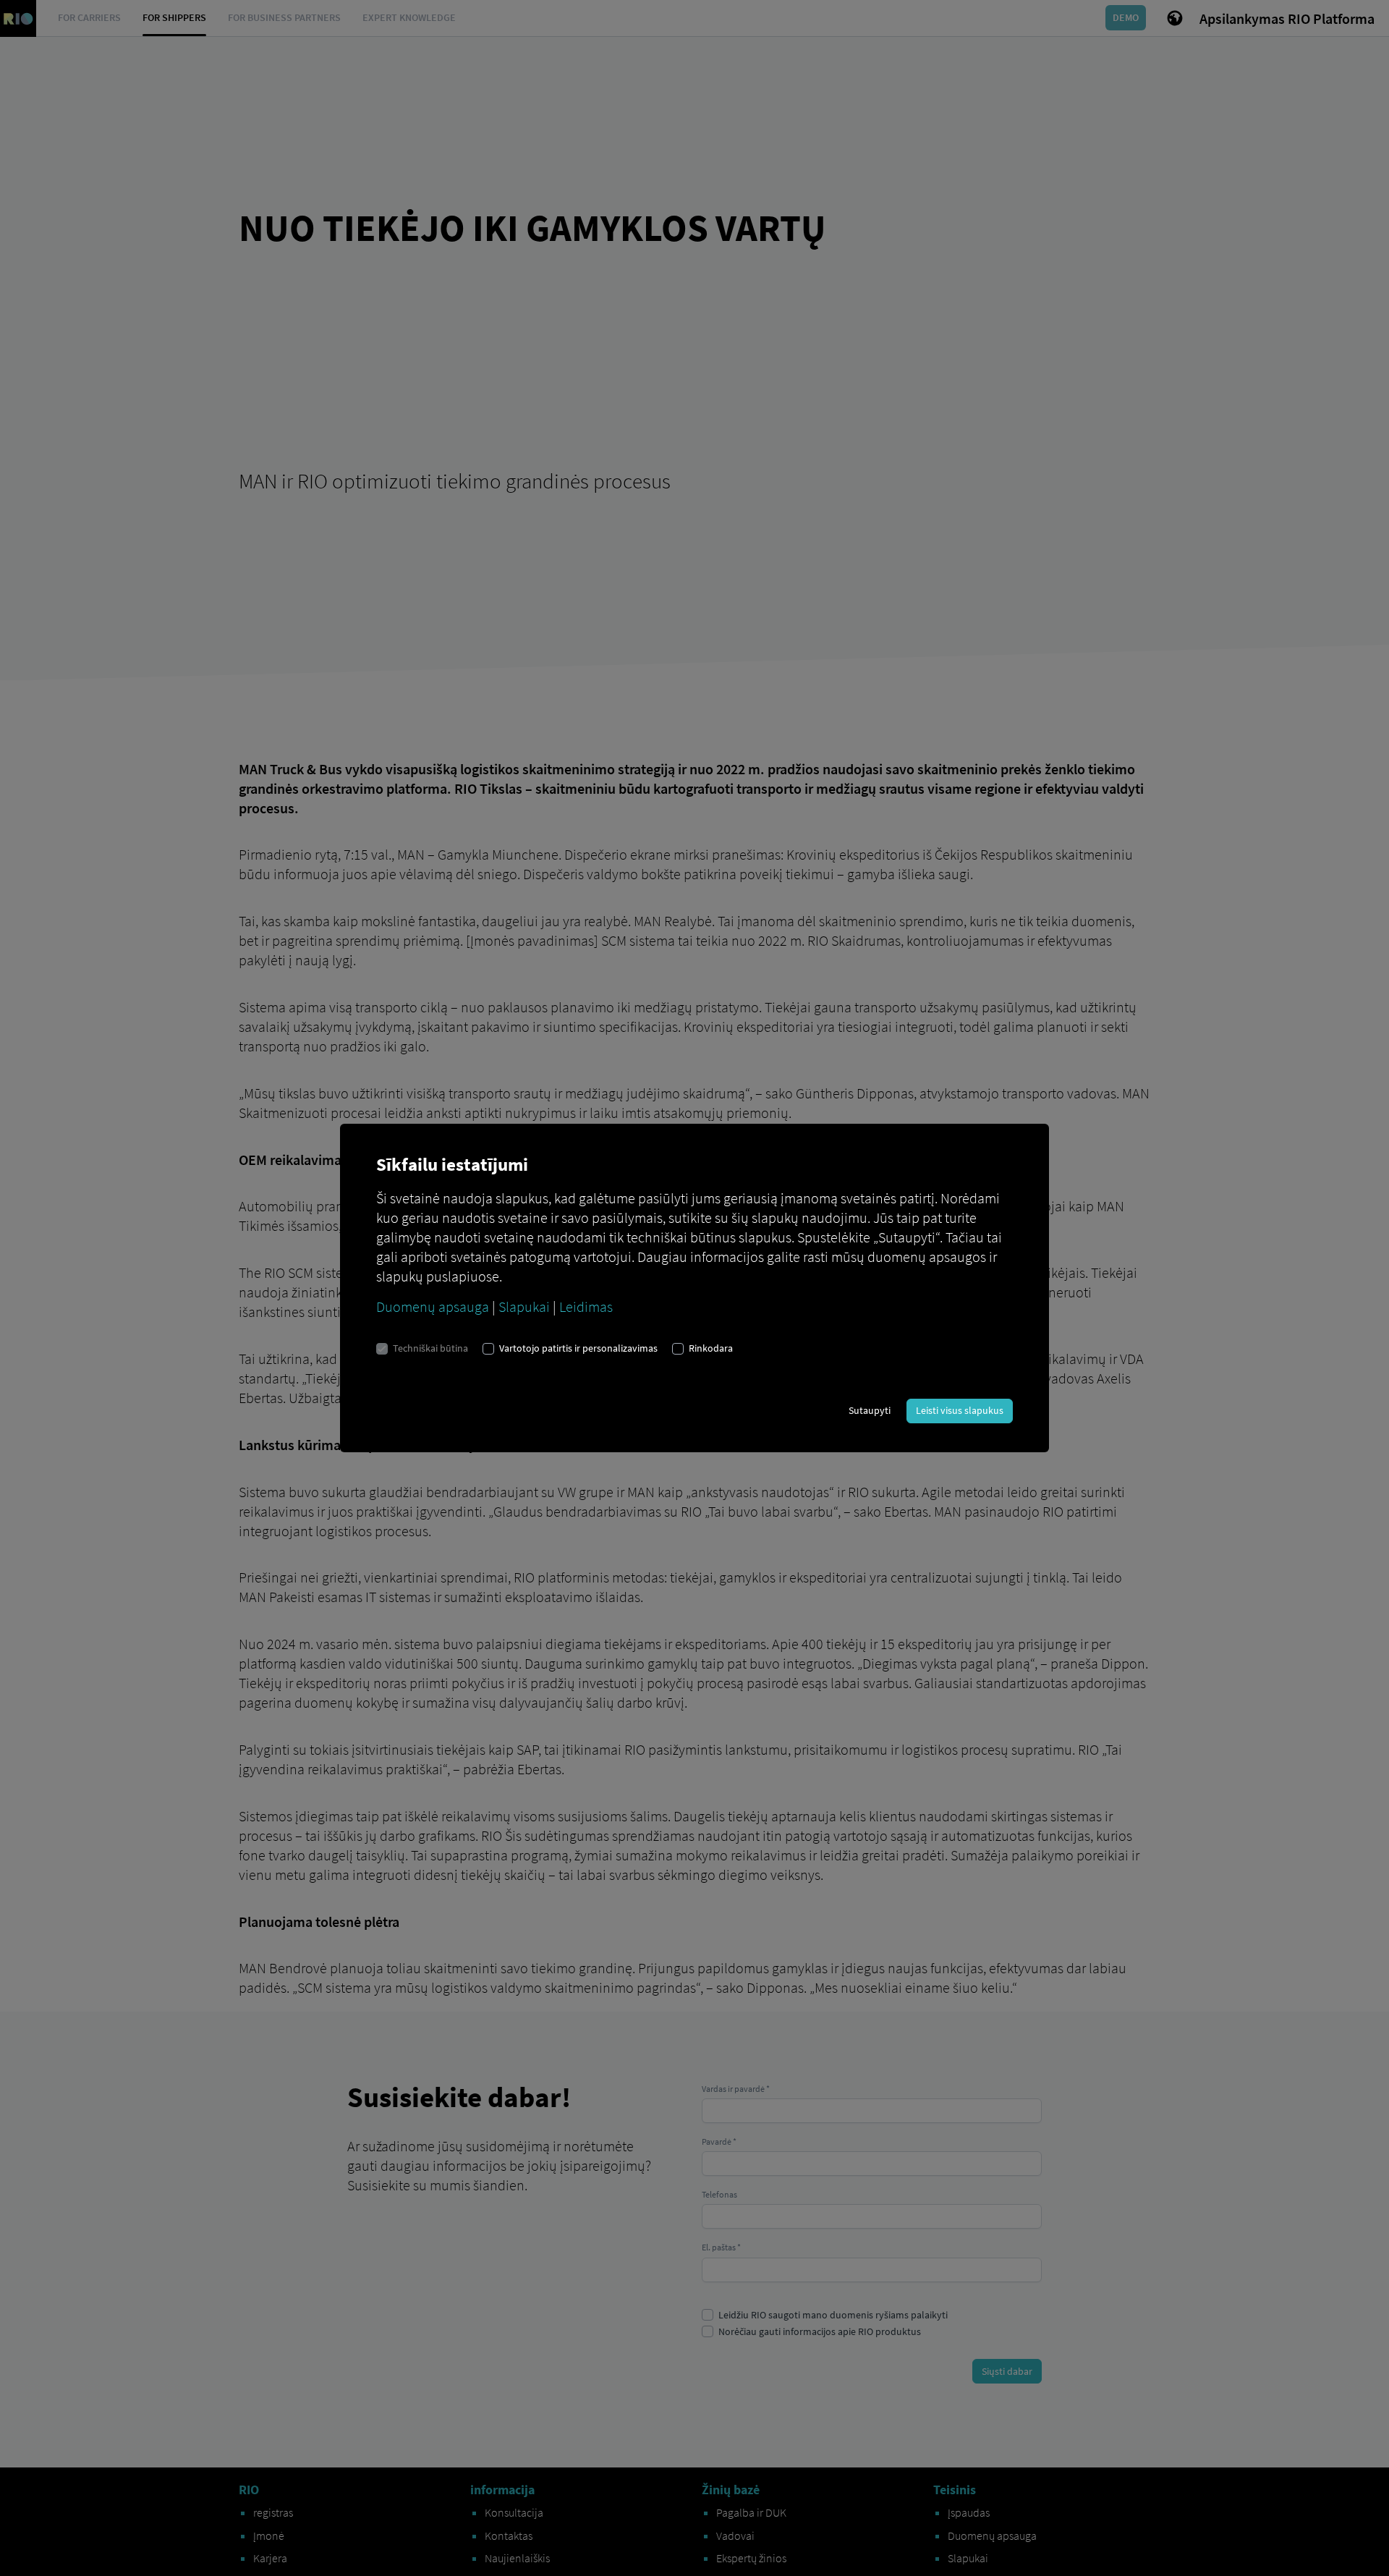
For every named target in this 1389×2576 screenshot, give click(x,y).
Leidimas (586, 1306)
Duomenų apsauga (433, 1306)
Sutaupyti (870, 1410)
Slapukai (524, 1306)
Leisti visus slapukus (960, 1410)
